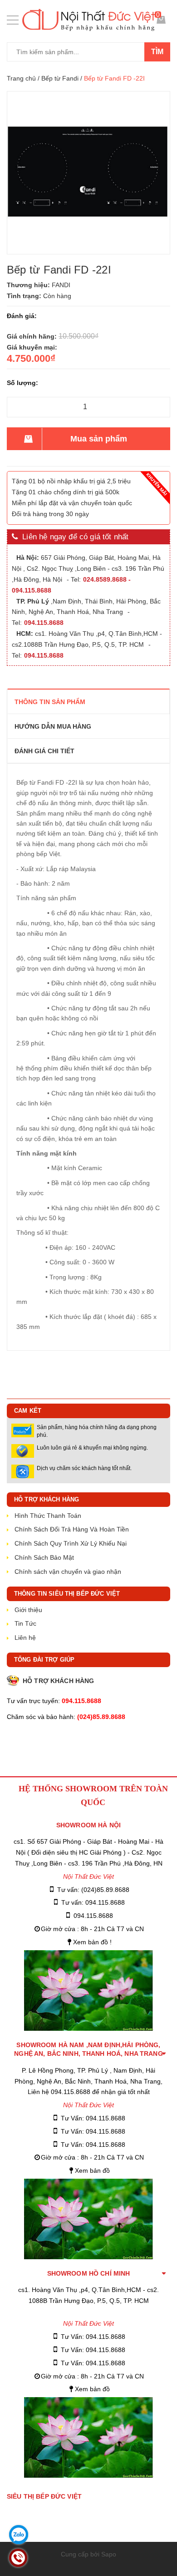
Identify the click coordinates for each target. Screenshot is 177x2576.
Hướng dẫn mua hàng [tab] (53, 726)
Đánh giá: (22, 316)
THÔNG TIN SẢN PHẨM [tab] (50, 702)
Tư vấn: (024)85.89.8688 (93, 1890)
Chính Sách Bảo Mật (44, 1557)
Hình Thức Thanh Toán (48, 1516)
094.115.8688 (93, 1916)
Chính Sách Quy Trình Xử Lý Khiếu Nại (71, 1543)
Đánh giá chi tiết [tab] (44, 751)
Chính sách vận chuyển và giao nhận (68, 1572)
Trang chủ (21, 78)
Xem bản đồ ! (92, 1942)
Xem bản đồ (92, 2170)
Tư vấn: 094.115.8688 (93, 1902)
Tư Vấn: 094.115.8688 (93, 2118)
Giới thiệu (28, 1610)
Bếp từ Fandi (60, 78)
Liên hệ (25, 1638)
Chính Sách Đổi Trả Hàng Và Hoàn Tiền (72, 1529)
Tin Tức (25, 1623)
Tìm (157, 52)
